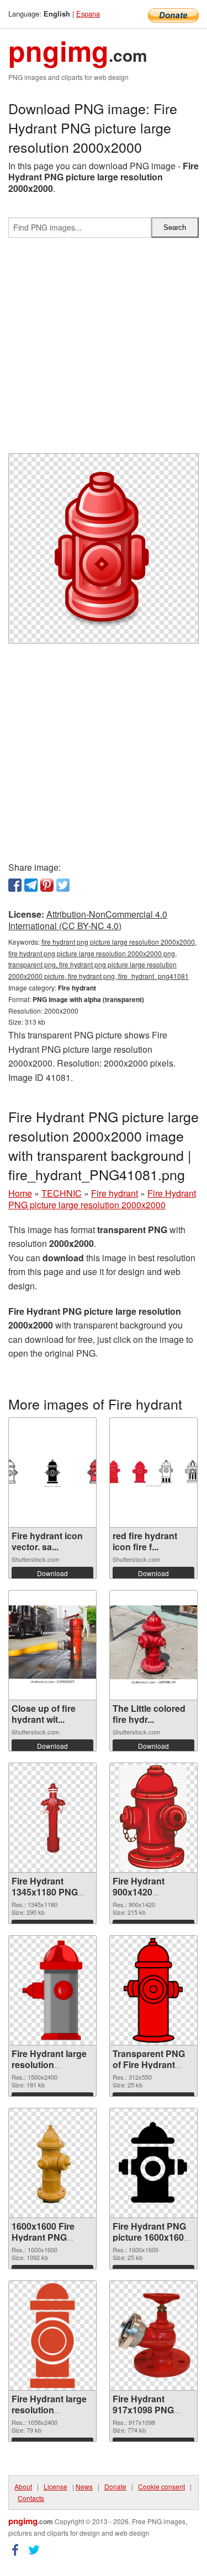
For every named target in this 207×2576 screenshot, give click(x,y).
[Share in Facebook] (15, 885)
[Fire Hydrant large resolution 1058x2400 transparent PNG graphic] (52, 2336)
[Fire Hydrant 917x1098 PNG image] (153, 2335)
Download (52, 1573)
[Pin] (47, 885)
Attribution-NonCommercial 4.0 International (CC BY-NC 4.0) (88, 920)
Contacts (31, 2498)
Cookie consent (161, 2486)
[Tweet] (63, 885)
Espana (88, 14)
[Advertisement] (104, 350)
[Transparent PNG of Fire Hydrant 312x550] (153, 1990)
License (55, 2486)
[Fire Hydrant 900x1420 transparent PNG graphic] (153, 1818)
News (84, 2486)
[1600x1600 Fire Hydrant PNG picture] (52, 2163)
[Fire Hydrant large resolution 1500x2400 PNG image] (53, 1990)
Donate (115, 2486)
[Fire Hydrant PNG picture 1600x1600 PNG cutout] (153, 2163)
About (23, 2486)
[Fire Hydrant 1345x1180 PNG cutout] (52, 1818)
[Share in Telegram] (31, 885)
